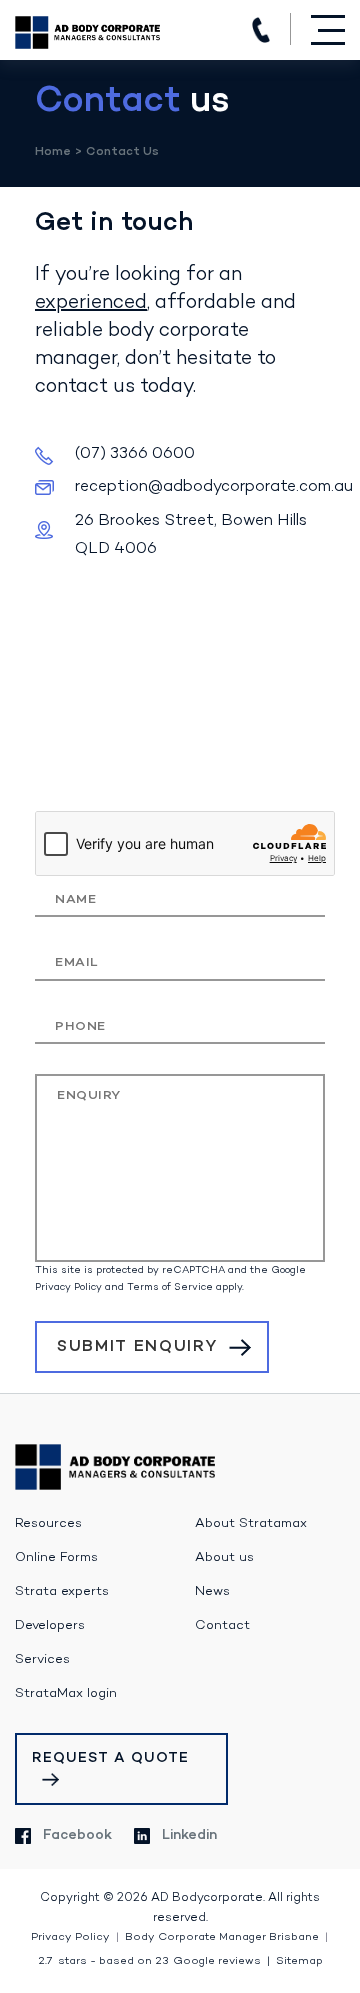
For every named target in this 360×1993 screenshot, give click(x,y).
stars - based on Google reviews (149, 1961)
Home (53, 152)
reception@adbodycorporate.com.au (214, 487)
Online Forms (56, 1558)
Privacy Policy (68, 1287)
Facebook (77, 1835)
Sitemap (299, 1961)
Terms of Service (170, 1287)
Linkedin (189, 1835)
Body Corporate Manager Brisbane (222, 1937)
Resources (48, 1524)
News (212, 1592)
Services (42, 1660)
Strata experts (62, 1592)
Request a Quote (110, 1758)
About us (224, 1558)
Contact (222, 1626)
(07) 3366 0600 (261, 30)
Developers (50, 1626)
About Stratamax (251, 1524)
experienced (91, 303)
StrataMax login (66, 1694)
